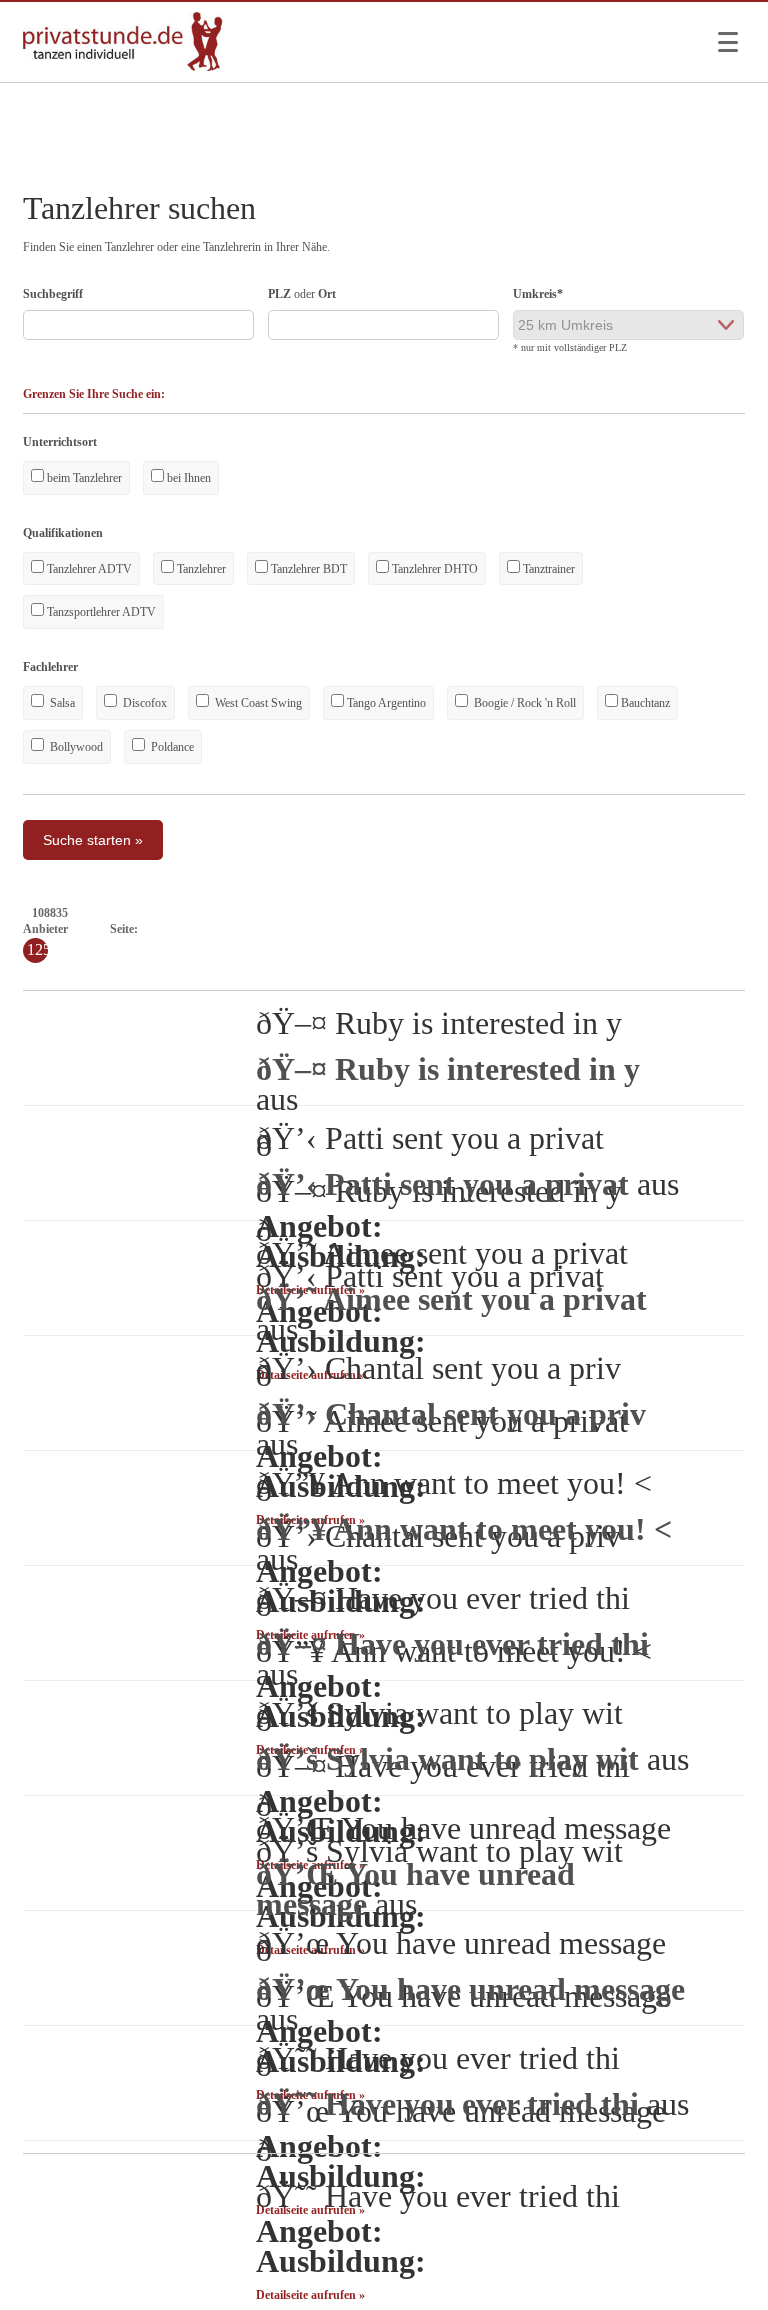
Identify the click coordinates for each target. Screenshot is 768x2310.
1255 (128, 971)
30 (632, 929)
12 (308, 929)
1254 (98, 971)
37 (758, 929)
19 (434, 929)
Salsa (61, 703)
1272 (638, 971)
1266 (458, 971)
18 (416, 929)
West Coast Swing (257, 703)
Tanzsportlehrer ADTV (100, 612)
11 (290, 929)
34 (704, 929)
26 (560, 929)
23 (506, 929)
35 (722, 929)
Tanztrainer (547, 569)
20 (452, 929)
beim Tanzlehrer (83, 478)
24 (524, 929)
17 (398, 929)
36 (740, 929)
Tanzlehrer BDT (307, 569)
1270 (578, 971)
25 (542, 929)
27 (578, 929)
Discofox (143, 703)
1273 (668, 971)
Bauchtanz (644, 703)
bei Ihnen (187, 478)
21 (470, 929)
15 (362, 929)
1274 (698, 971)
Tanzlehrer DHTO (433, 569)
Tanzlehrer (200, 569)
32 (668, 929)
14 (344, 929)
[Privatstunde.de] (123, 67)
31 (650, 929)
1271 (608, 971)
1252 (38, 971)
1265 (428, 971)
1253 (68, 971)
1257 (188, 971)
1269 (548, 971)
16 (380, 929)
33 (686, 929)
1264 (398, 971)
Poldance (171, 747)
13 (326, 929)
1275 (728, 971)
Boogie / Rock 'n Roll (523, 703)
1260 (278, 971)
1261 (308, 971)
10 (273, 929)
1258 (218, 971)
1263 (368, 971)
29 (614, 929)
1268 (518, 971)
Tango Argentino (385, 703)
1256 (158, 971)
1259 (248, 971)
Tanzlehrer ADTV (88, 569)
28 (596, 929)
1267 (488, 971)
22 (488, 929)
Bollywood (75, 747)
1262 (338, 971)
